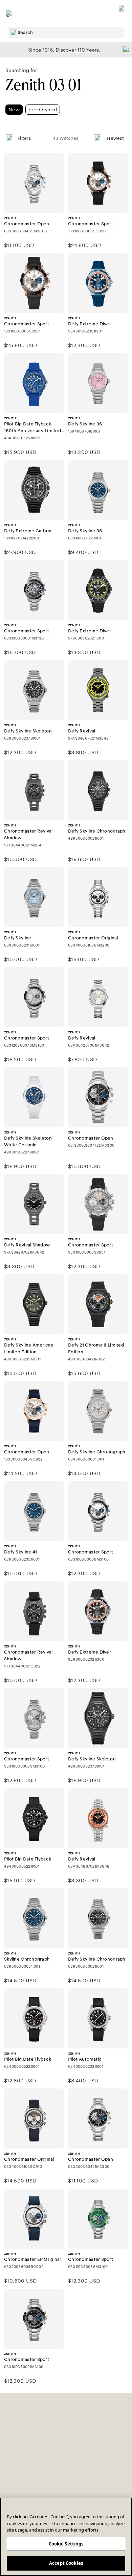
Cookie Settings (66, 2544)
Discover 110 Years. (78, 50)
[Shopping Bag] (122, 14)
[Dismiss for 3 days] (124, 49)
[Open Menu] (9, 14)
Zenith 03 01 (43, 85)
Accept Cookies (66, 2563)
